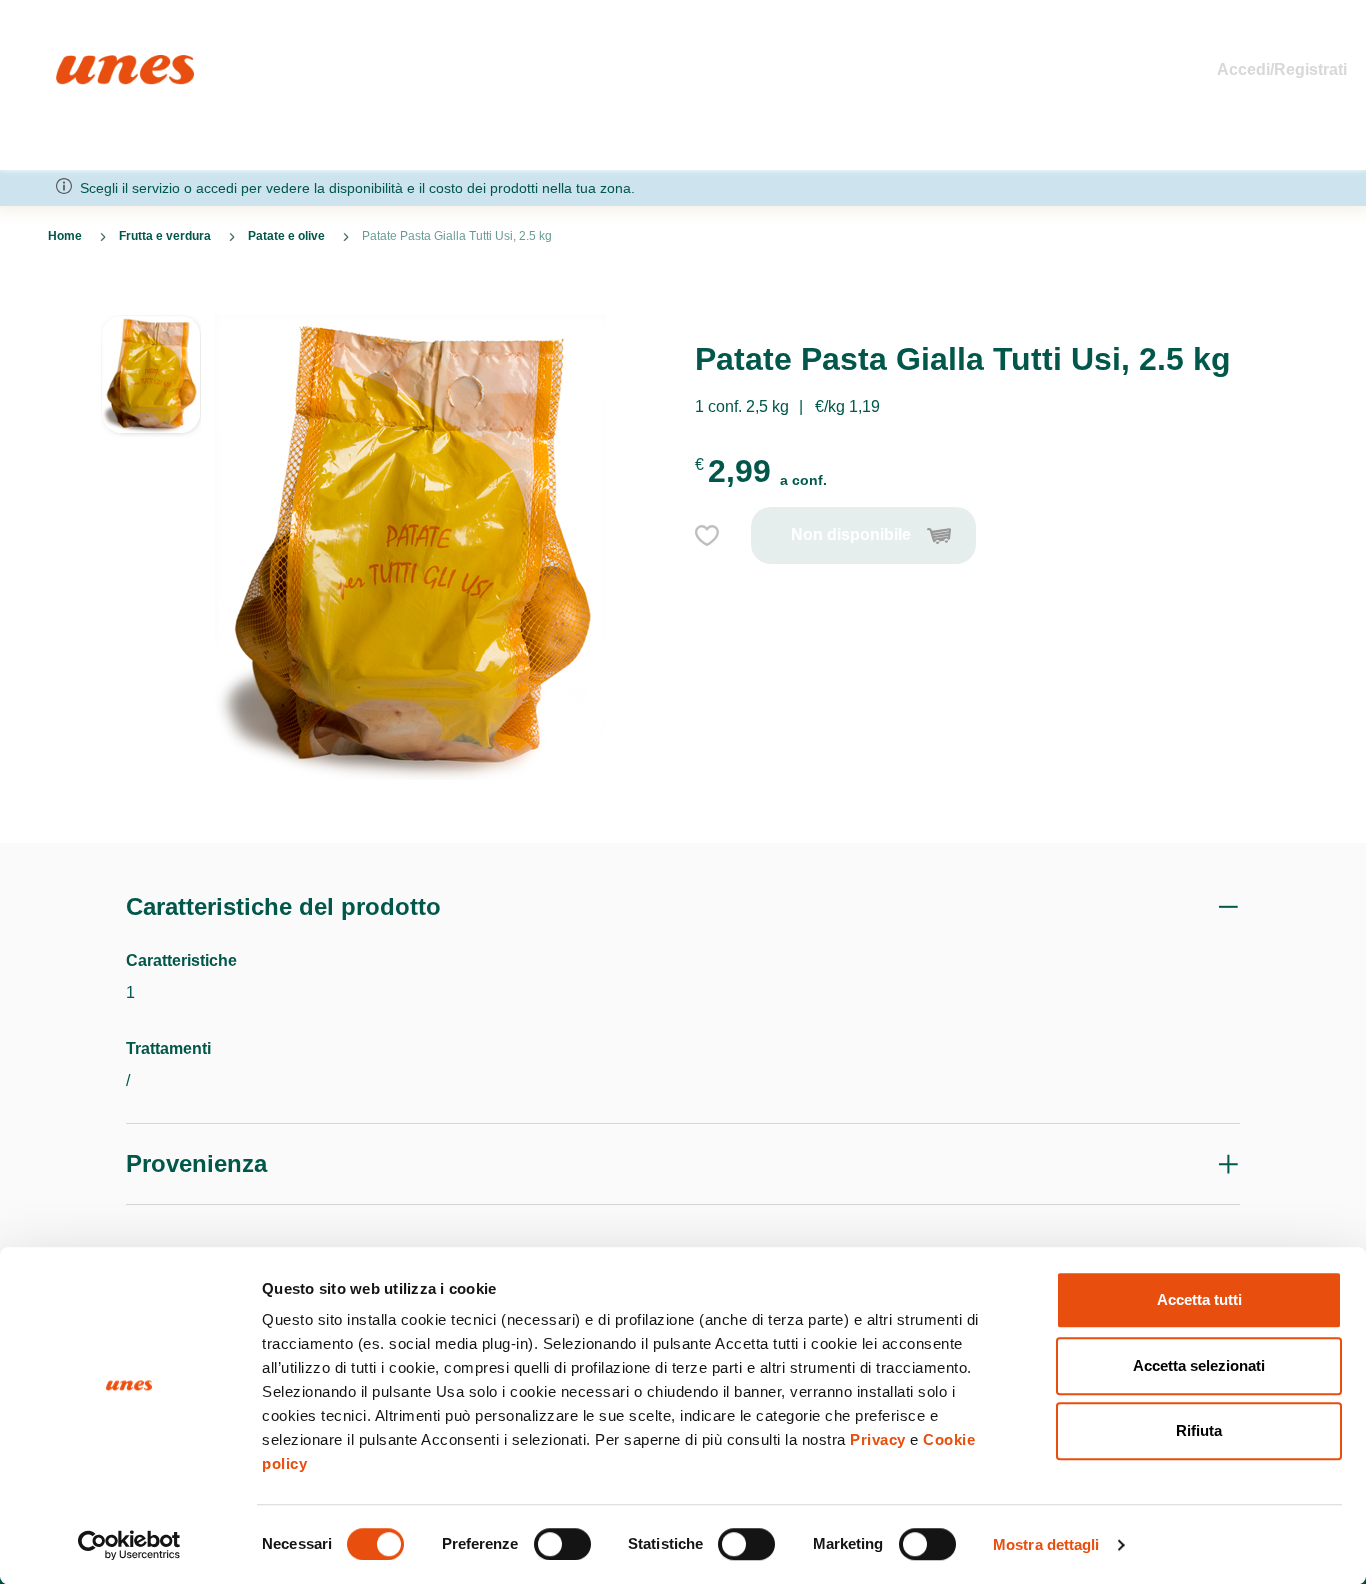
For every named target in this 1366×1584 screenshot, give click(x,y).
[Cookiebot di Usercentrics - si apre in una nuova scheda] (129, 1545)
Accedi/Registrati (1282, 69)
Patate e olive (286, 236)
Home (77, 63)
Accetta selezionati (1199, 1365)
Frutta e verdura (165, 236)
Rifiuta (1199, 1430)
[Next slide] (151, 795)
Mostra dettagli (1046, 1544)
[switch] (562, 1544)
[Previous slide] (151, 299)
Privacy (878, 1439)
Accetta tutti (1199, 1299)
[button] (151, 375)
